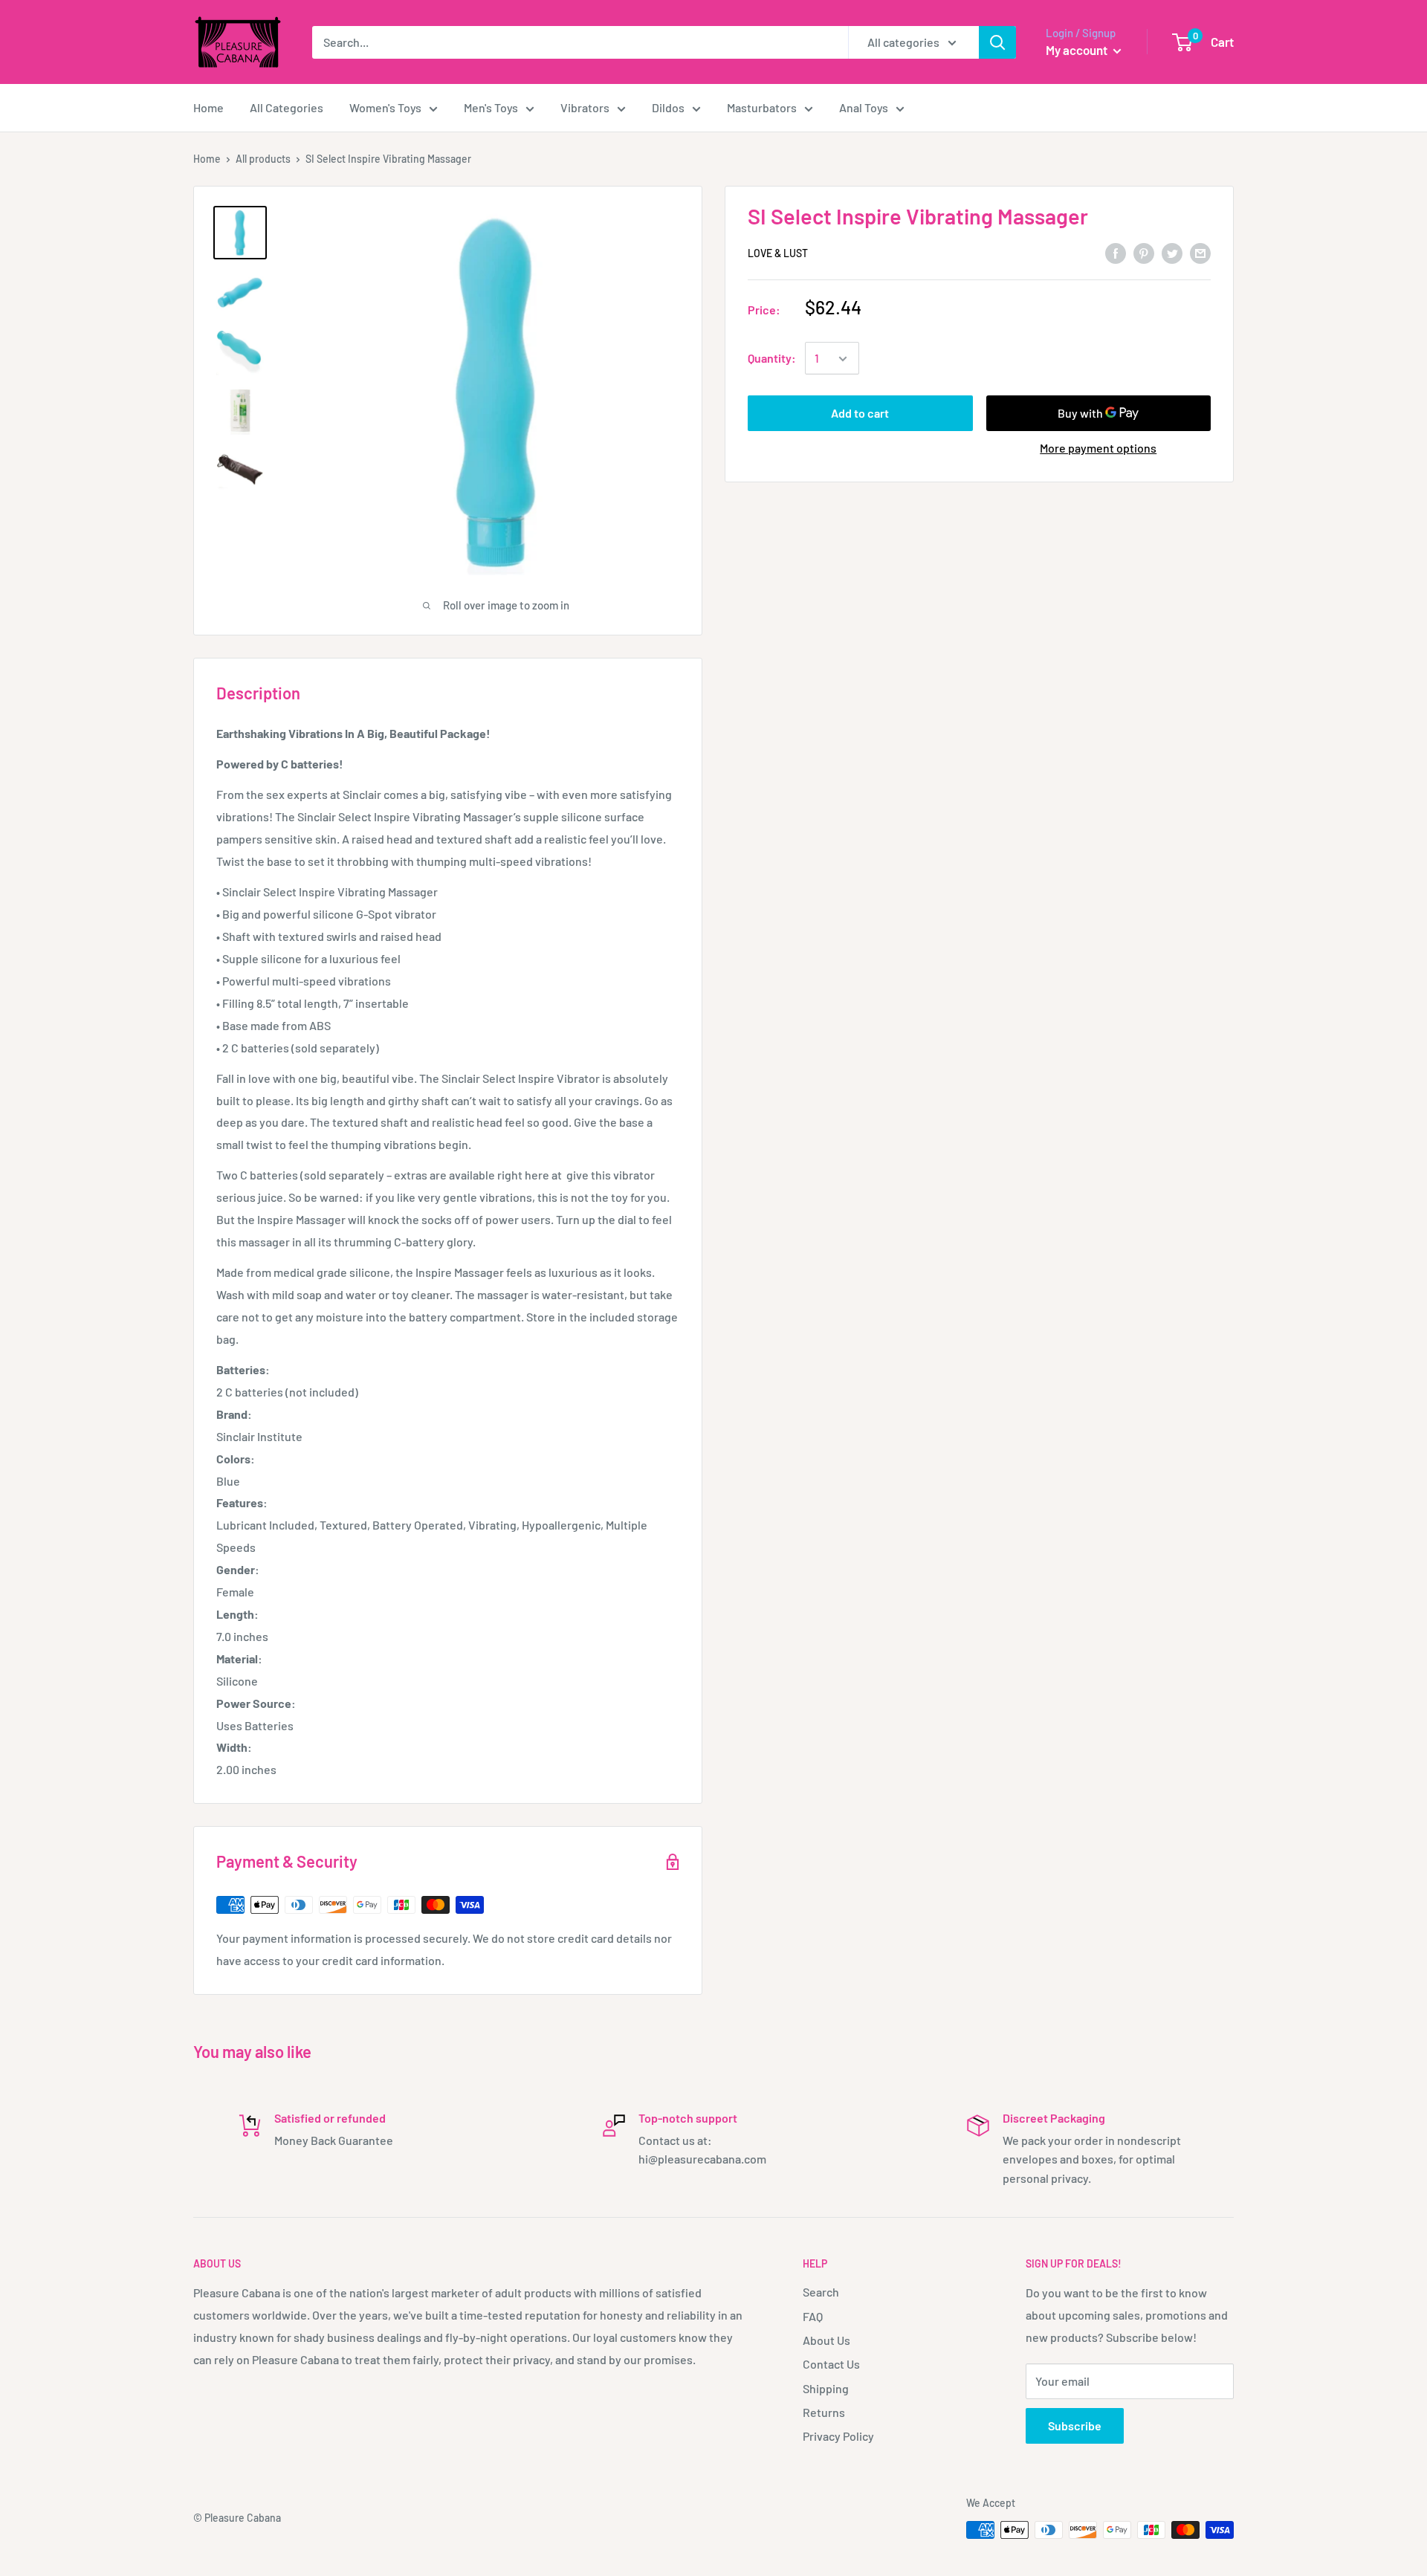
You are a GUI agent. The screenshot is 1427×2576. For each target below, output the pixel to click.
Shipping (826, 2388)
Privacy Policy (838, 2436)
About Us (826, 2340)
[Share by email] (1200, 252)
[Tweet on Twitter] (1172, 252)
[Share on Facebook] (1116, 252)
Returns (824, 2412)
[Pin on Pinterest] (1144, 252)
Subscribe (1075, 2425)
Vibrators (585, 107)
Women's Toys (385, 107)
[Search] (997, 42)
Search (821, 2292)
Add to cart (860, 414)
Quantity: (772, 359)
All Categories (287, 107)
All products (263, 159)
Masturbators (762, 107)
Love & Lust (778, 254)
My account (1078, 50)
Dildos (668, 107)
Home (208, 107)
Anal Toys (864, 107)
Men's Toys (491, 107)
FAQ (813, 2316)
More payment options (1098, 449)
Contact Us (831, 2364)
